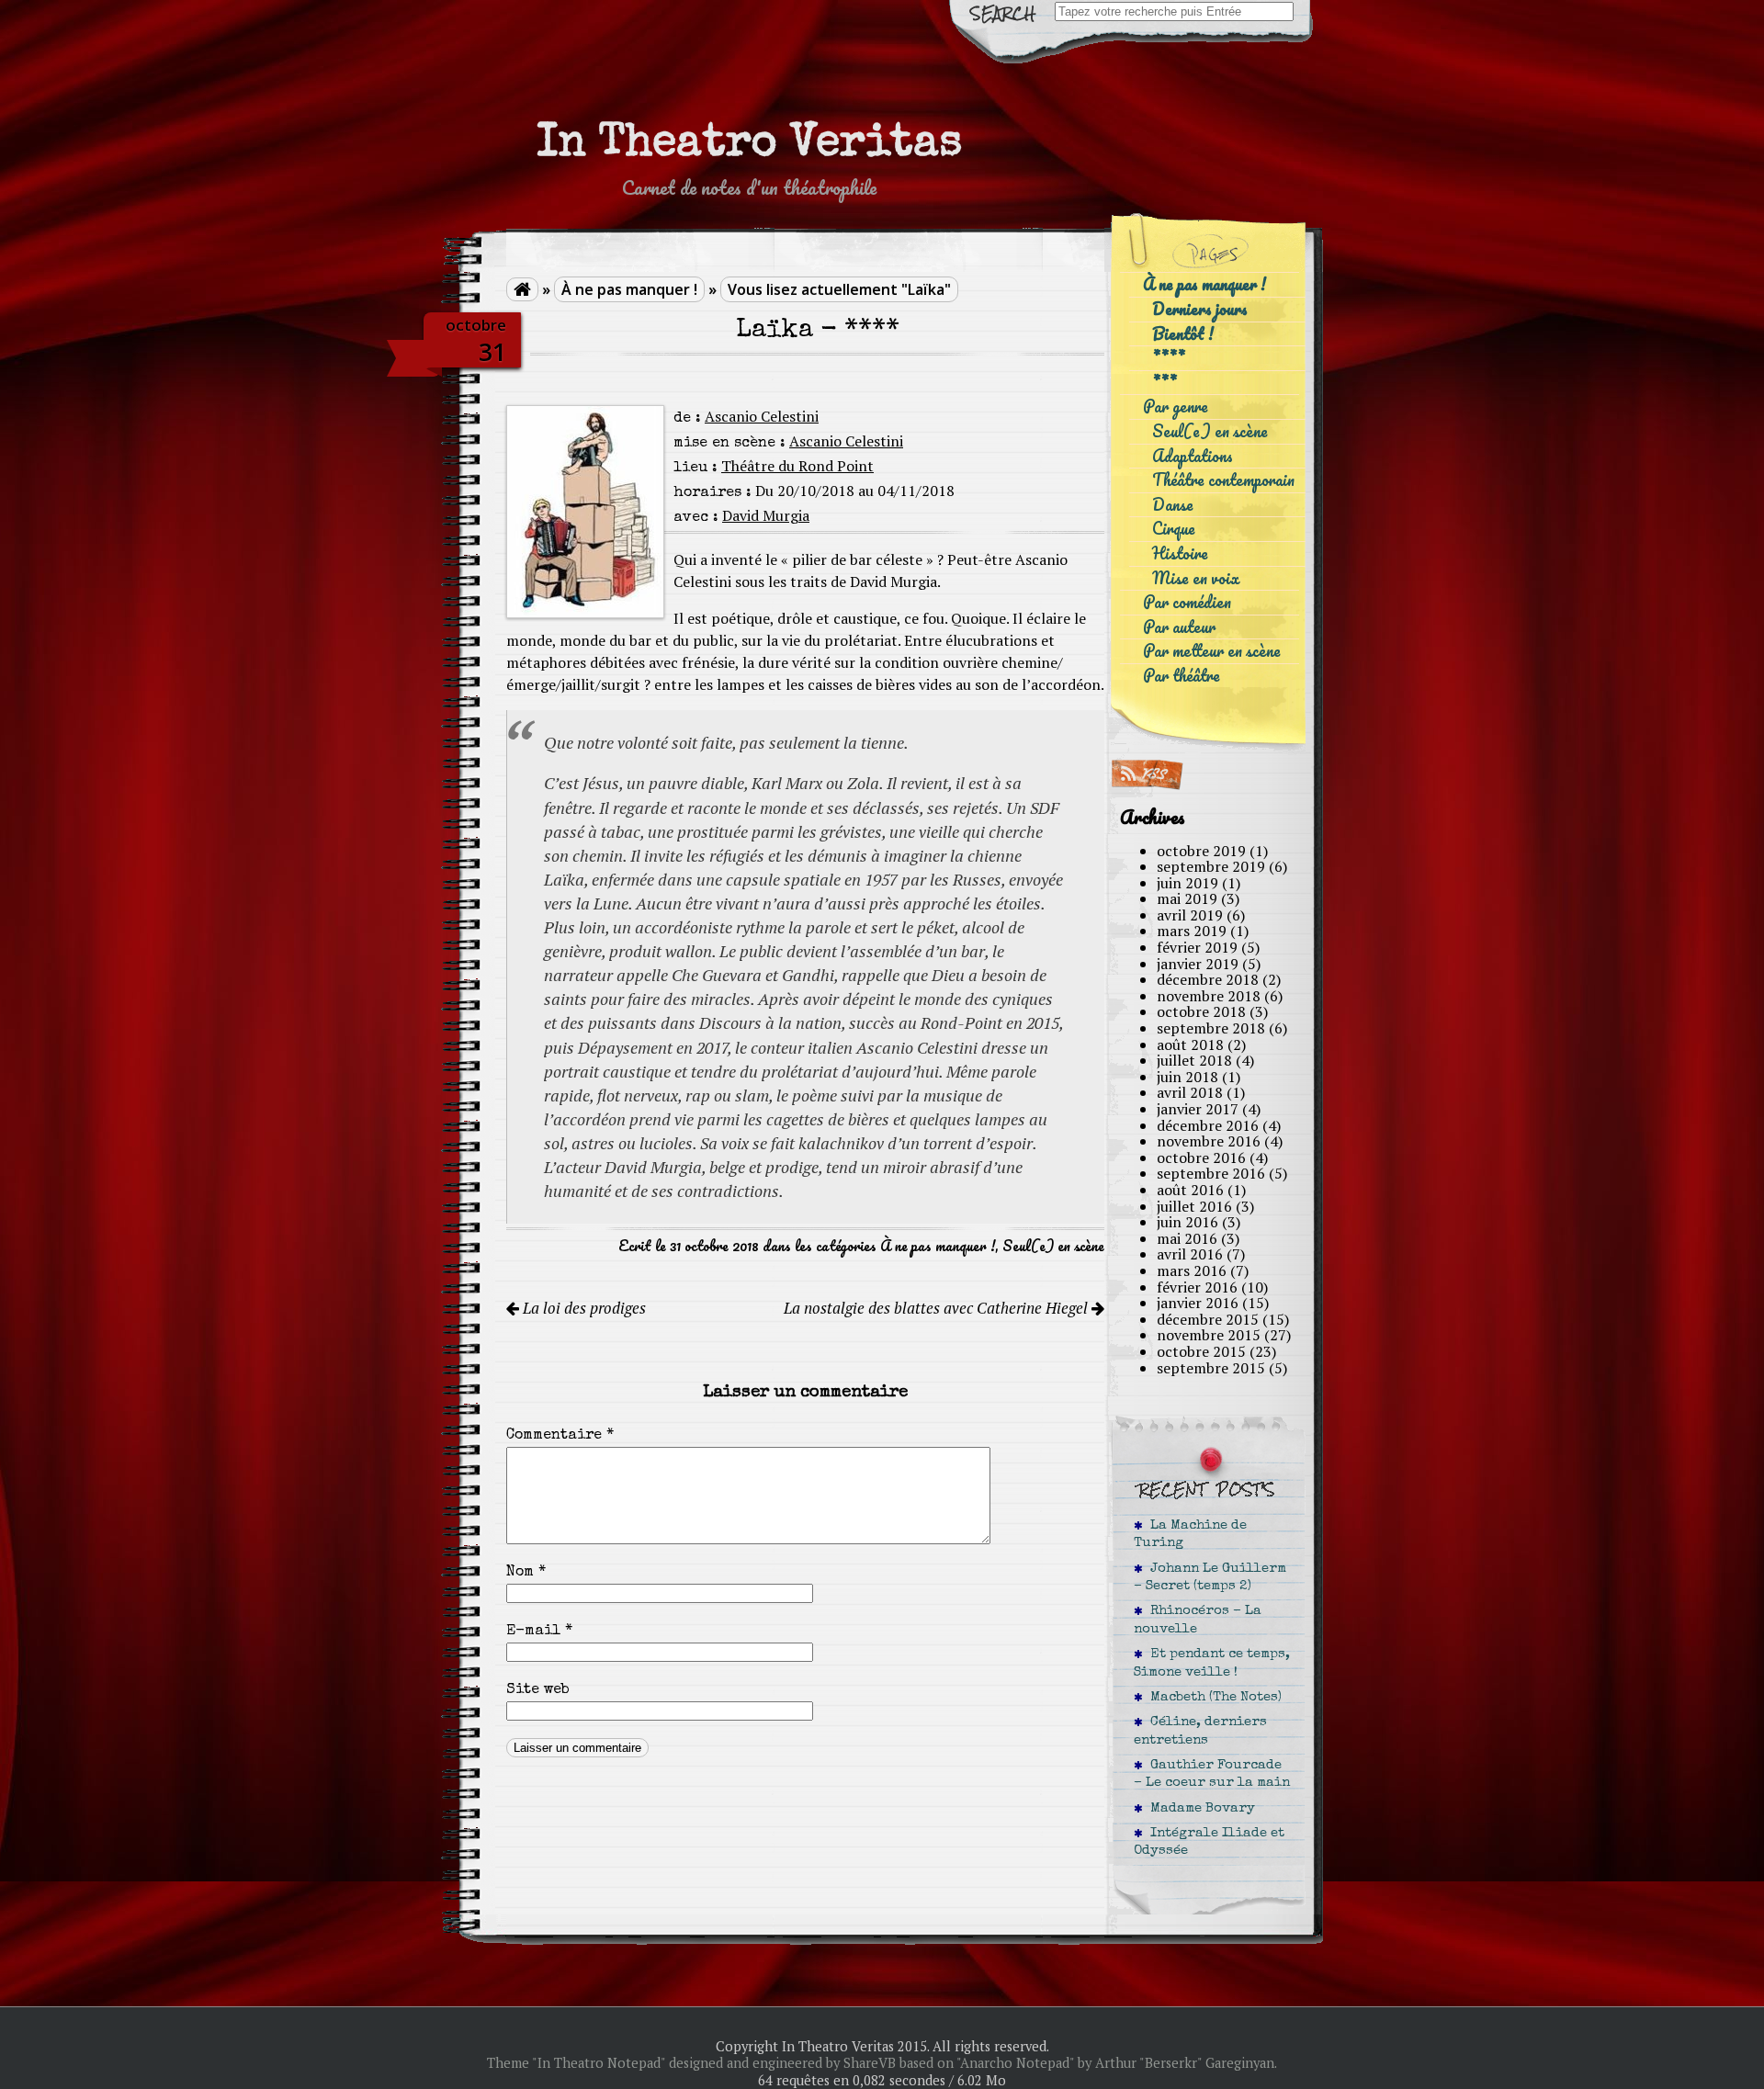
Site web (538, 1690)
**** (1169, 358)
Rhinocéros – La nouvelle (1198, 1620)
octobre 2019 (1201, 851)
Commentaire (560, 1436)
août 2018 (1190, 1044)
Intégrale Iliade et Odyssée (1209, 1842)
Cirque (1174, 529)
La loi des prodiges (582, 1308)
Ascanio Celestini (762, 416)
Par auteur (1179, 627)
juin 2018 (1187, 1077)
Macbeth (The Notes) (1212, 1698)
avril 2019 (1190, 915)
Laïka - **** (818, 331)
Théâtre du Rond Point (797, 466)
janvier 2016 (1198, 1303)
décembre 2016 (1208, 1125)
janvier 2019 (1198, 964)
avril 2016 (1190, 1254)
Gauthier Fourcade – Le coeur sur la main (1212, 1774)
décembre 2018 (1208, 979)
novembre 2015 (1209, 1335)
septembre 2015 (1211, 1368)
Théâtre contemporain (1223, 480)
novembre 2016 (1209, 1141)
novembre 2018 (1209, 996)
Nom (526, 1573)
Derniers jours (1200, 309)
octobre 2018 (1201, 1011)
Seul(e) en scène (1053, 1246)
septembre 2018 (1211, 1028)
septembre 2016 (1211, 1173)
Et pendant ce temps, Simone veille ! (1212, 1663)
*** (1165, 383)
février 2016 (1197, 1287)
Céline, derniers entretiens (1200, 1731)
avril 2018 (1190, 1092)
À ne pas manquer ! (629, 289)
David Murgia (766, 515)
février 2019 (1197, 947)
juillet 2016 (1194, 1206)
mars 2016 (1192, 1270)
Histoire (1180, 553)
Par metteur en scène (1212, 651)
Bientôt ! (1183, 334)
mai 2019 (1187, 898)
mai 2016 (1187, 1238)
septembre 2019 (1211, 866)
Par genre (1176, 407)
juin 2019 (1187, 883)
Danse (1173, 505)
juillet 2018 (1194, 1060)
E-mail (539, 1632)
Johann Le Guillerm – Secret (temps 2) (1210, 1578)
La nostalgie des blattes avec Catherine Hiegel (938, 1308)
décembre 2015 (1208, 1319)
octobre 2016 (1201, 1157)
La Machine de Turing (1190, 1535)
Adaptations (1193, 456)
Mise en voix (1196, 578)
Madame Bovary (1199, 1809)
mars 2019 (1192, 931)
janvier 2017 (1198, 1109)
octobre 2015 (1201, 1351)
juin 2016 (1187, 1222)
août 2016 (1190, 1190)
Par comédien (1187, 602)
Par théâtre (1182, 676)
